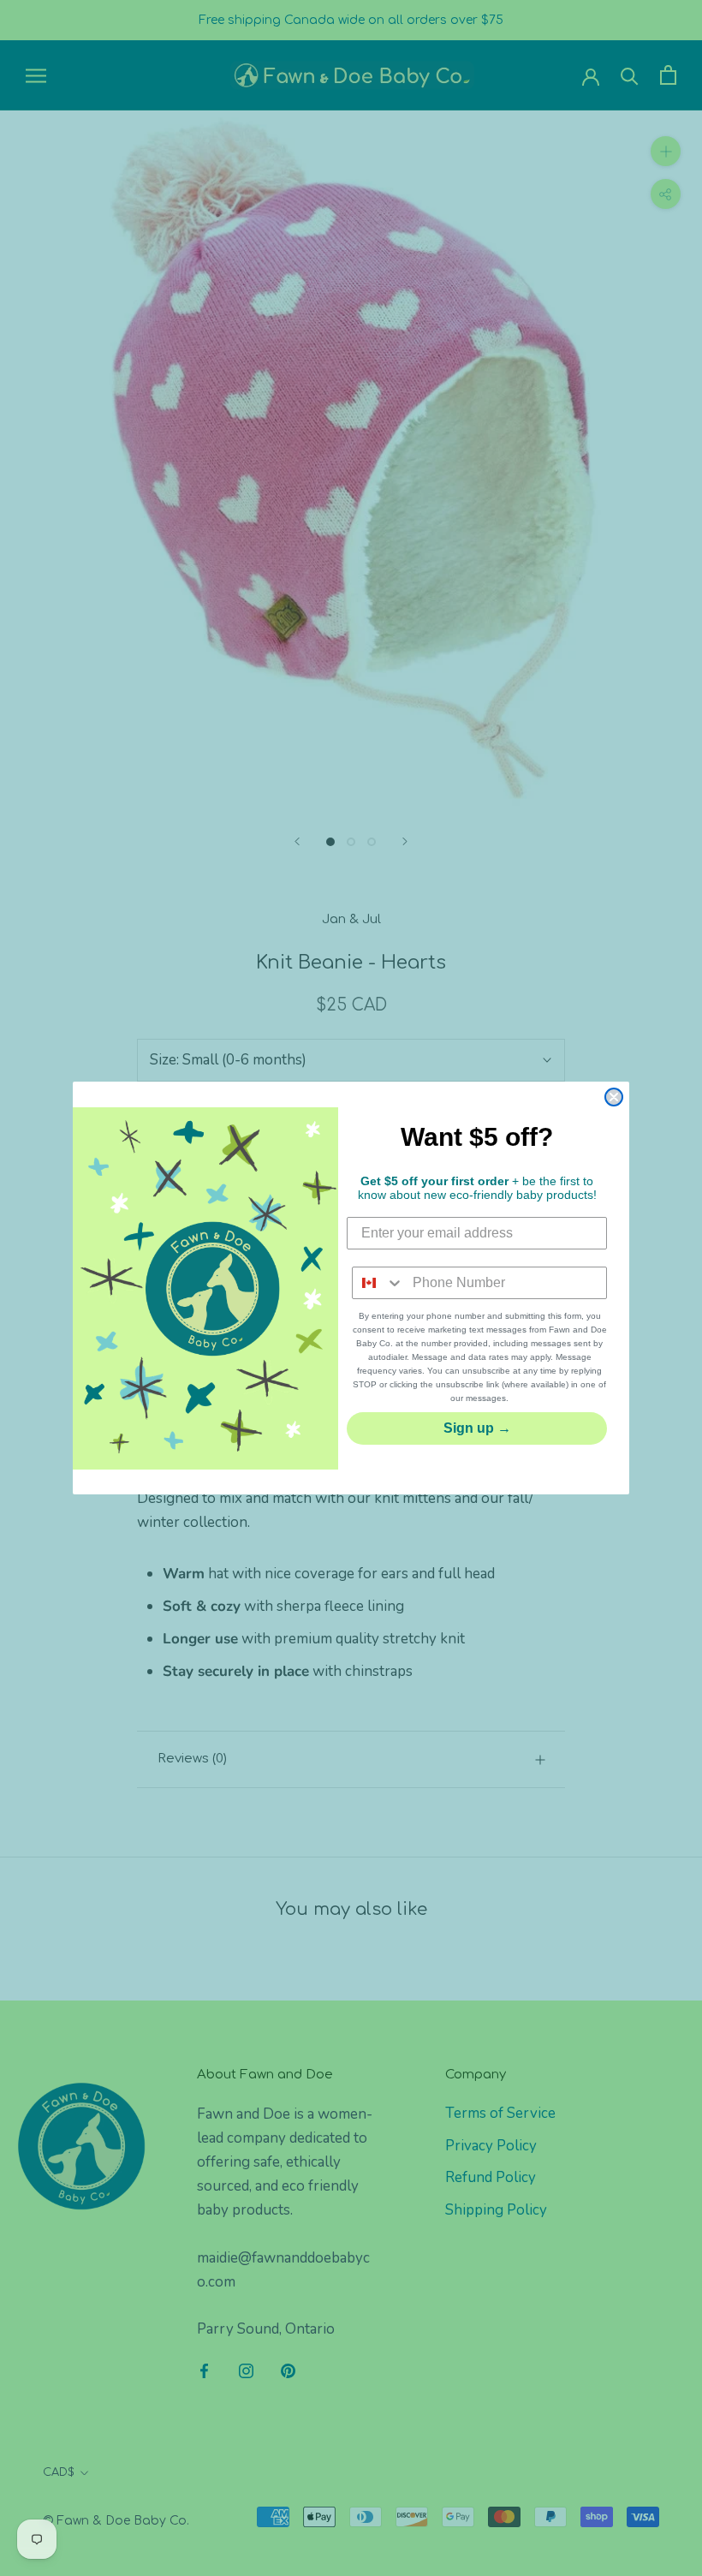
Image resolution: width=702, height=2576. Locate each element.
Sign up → (477, 1428)
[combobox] (378, 1283)
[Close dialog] (614, 1097)
